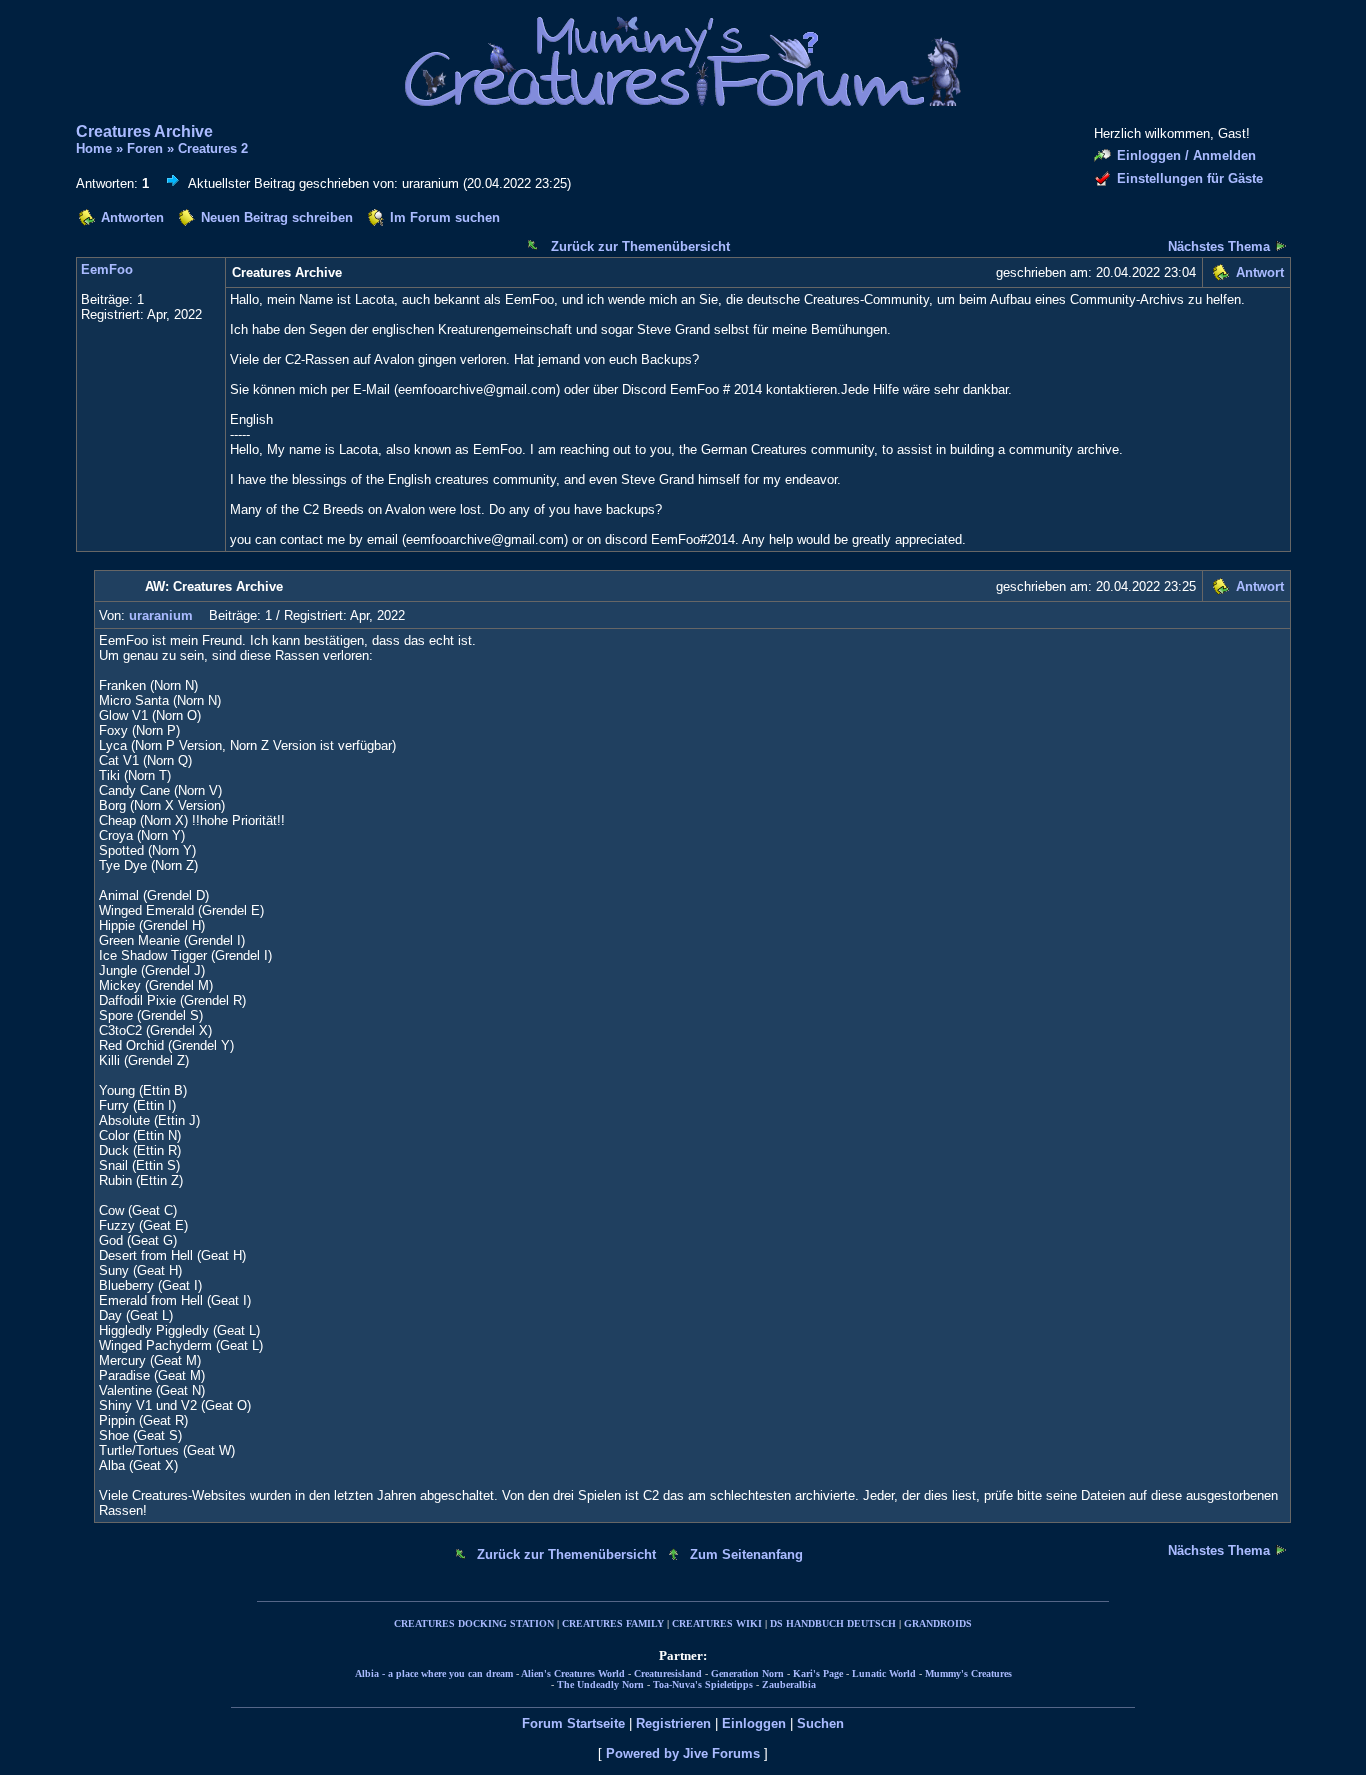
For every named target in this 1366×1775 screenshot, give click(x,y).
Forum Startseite (573, 1723)
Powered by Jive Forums (683, 1753)
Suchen (820, 1723)
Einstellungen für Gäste (1190, 178)
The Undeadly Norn (600, 1684)
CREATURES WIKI (717, 1623)
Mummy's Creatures (968, 1673)
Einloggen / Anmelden (1186, 155)
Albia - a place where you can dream (434, 1673)
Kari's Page (818, 1673)
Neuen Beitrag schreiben (277, 217)
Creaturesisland (668, 1673)
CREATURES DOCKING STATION (474, 1623)
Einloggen (754, 1723)
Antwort (1260, 272)
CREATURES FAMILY (613, 1623)
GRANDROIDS (938, 1623)
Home (94, 148)
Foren (145, 148)
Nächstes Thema (1219, 246)
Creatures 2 (213, 148)
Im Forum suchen (445, 217)
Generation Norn (747, 1673)
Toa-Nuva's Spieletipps (703, 1684)
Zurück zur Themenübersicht (640, 246)
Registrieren (673, 1723)
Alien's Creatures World (573, 1673)
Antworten (132, 217)
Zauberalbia (789, 1684)
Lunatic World (884, 1673)
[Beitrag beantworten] (1220, 275)
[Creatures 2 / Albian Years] (1281, 245)
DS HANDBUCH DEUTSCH (833, 1623)
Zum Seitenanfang (746, 1554)
